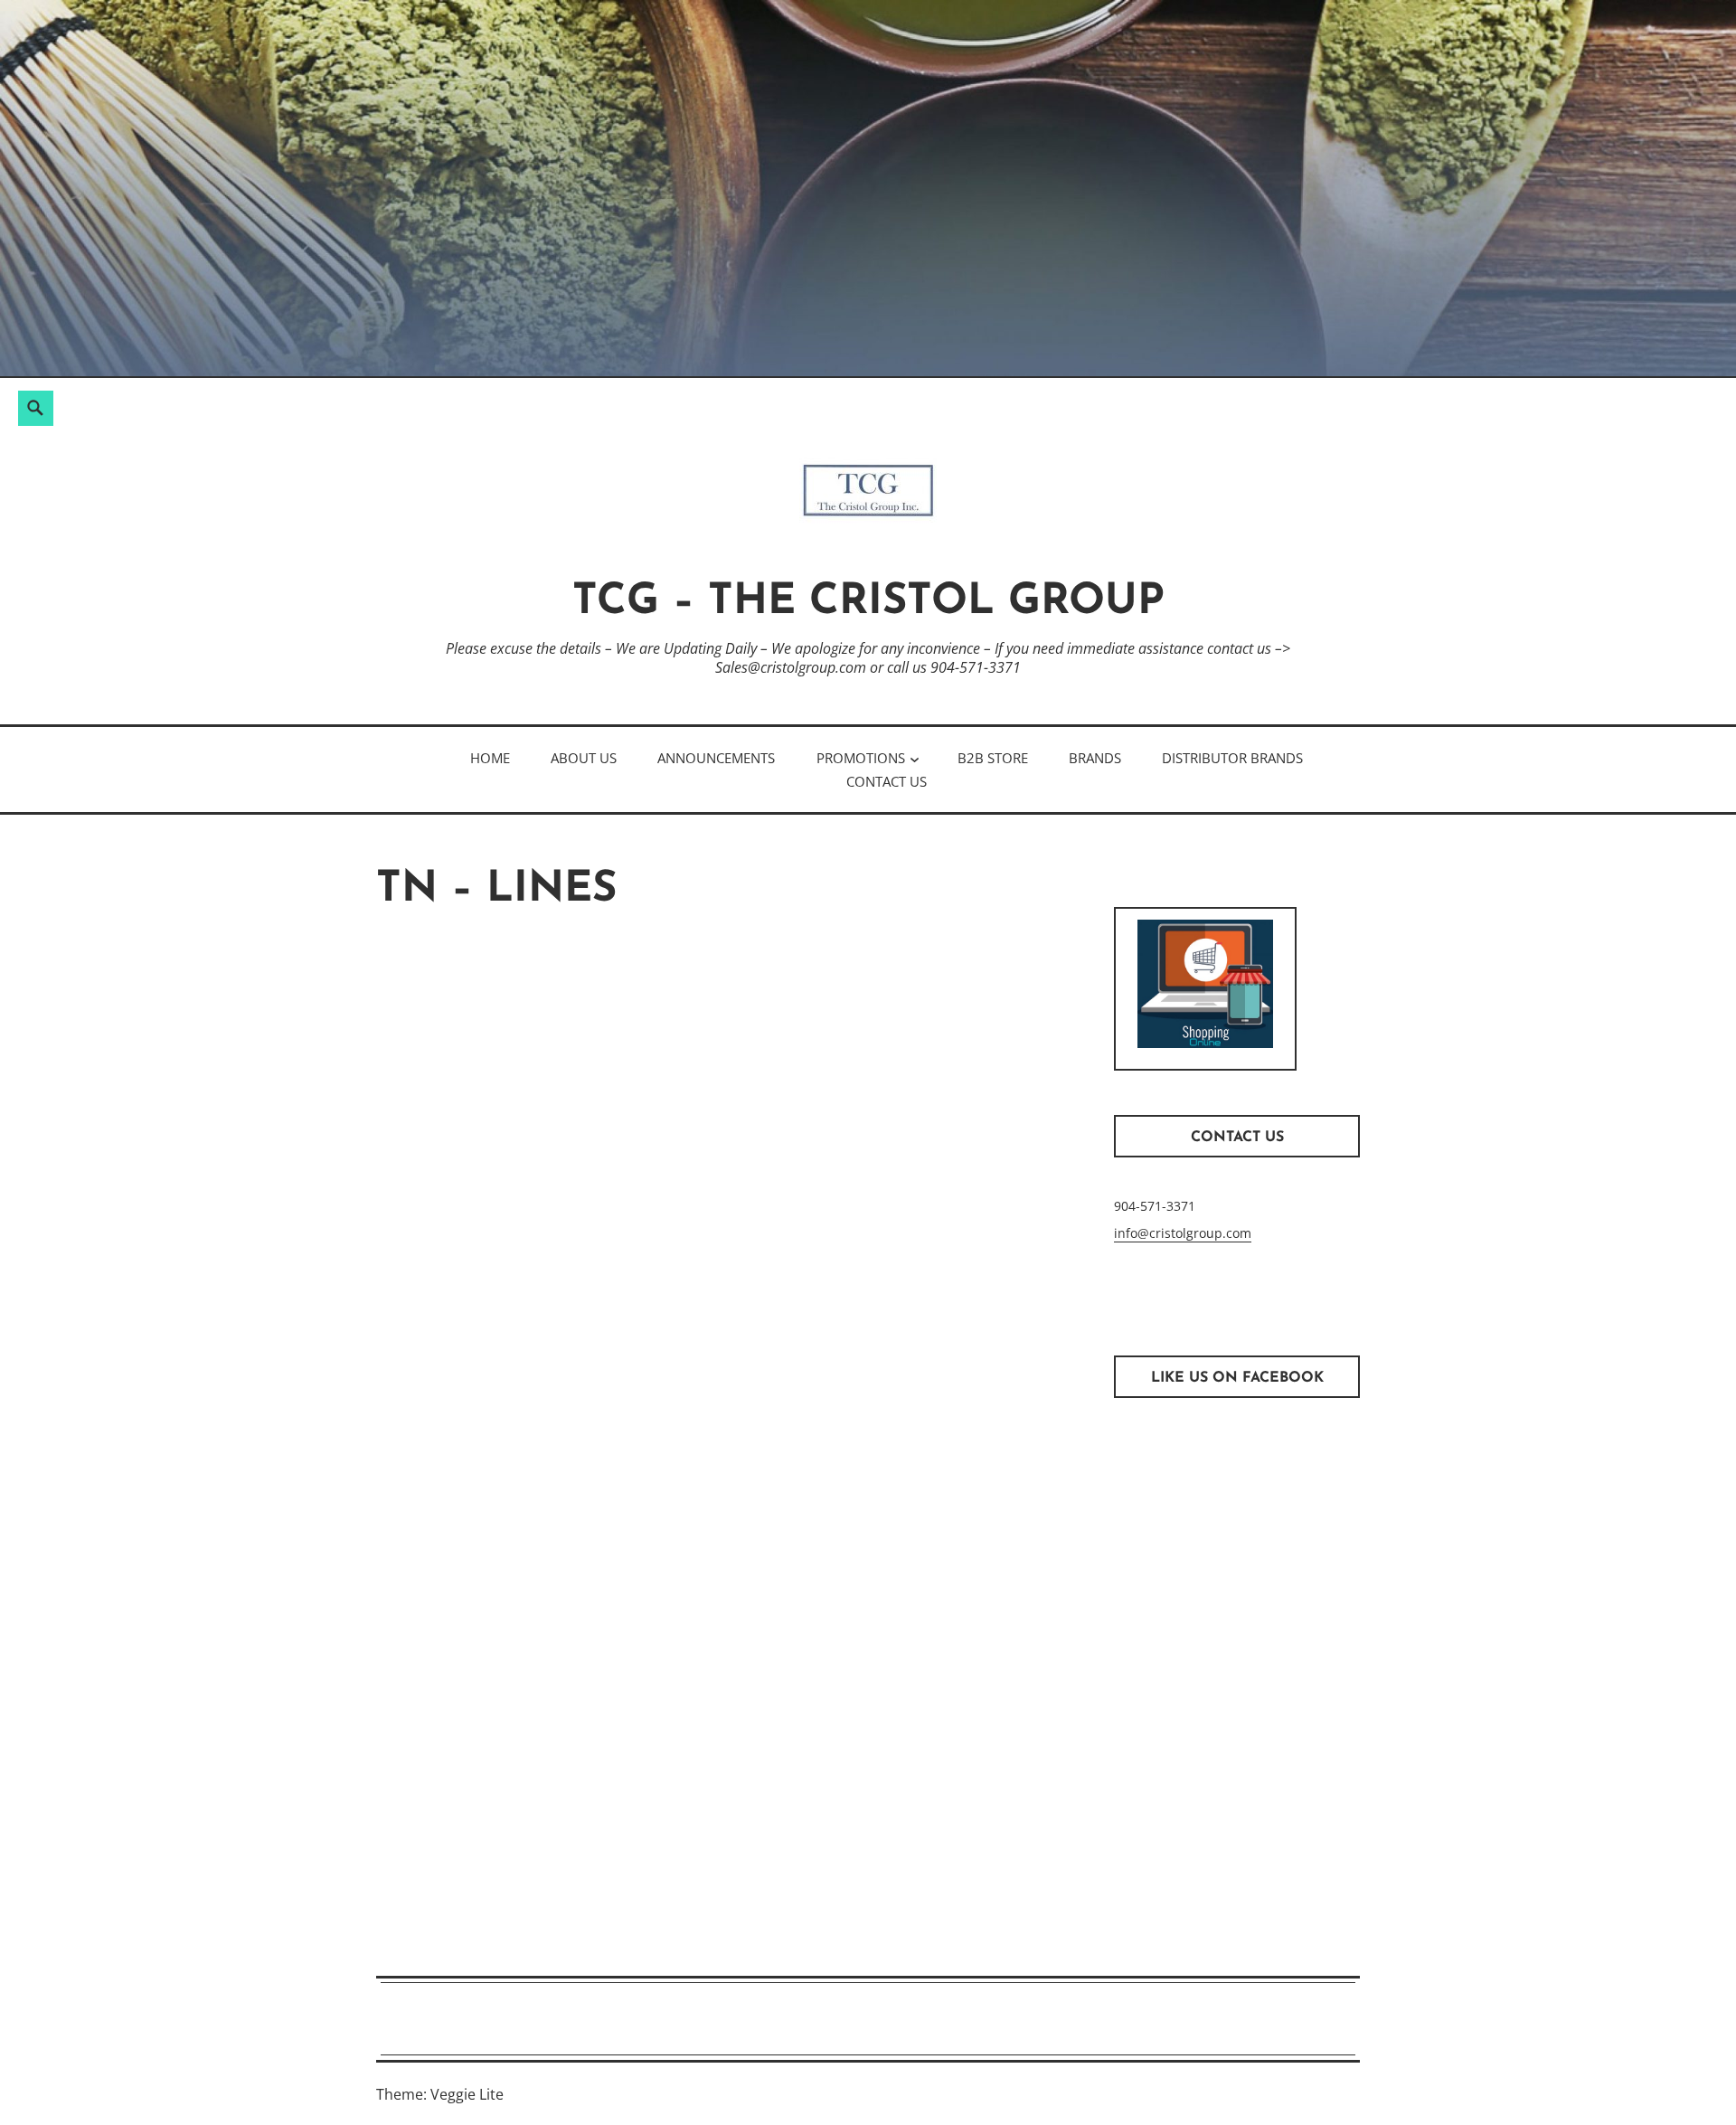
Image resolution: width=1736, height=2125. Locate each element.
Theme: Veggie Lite (440, 2094)
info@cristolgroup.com (1183, 1233)
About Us (584, 758)
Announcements (716, 758)
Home (490, 758)
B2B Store (993, 758)
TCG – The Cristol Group (868, 603)
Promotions (861, 758)
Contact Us (887, 781)
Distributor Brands (1232, 758)
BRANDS (1095, 758)
